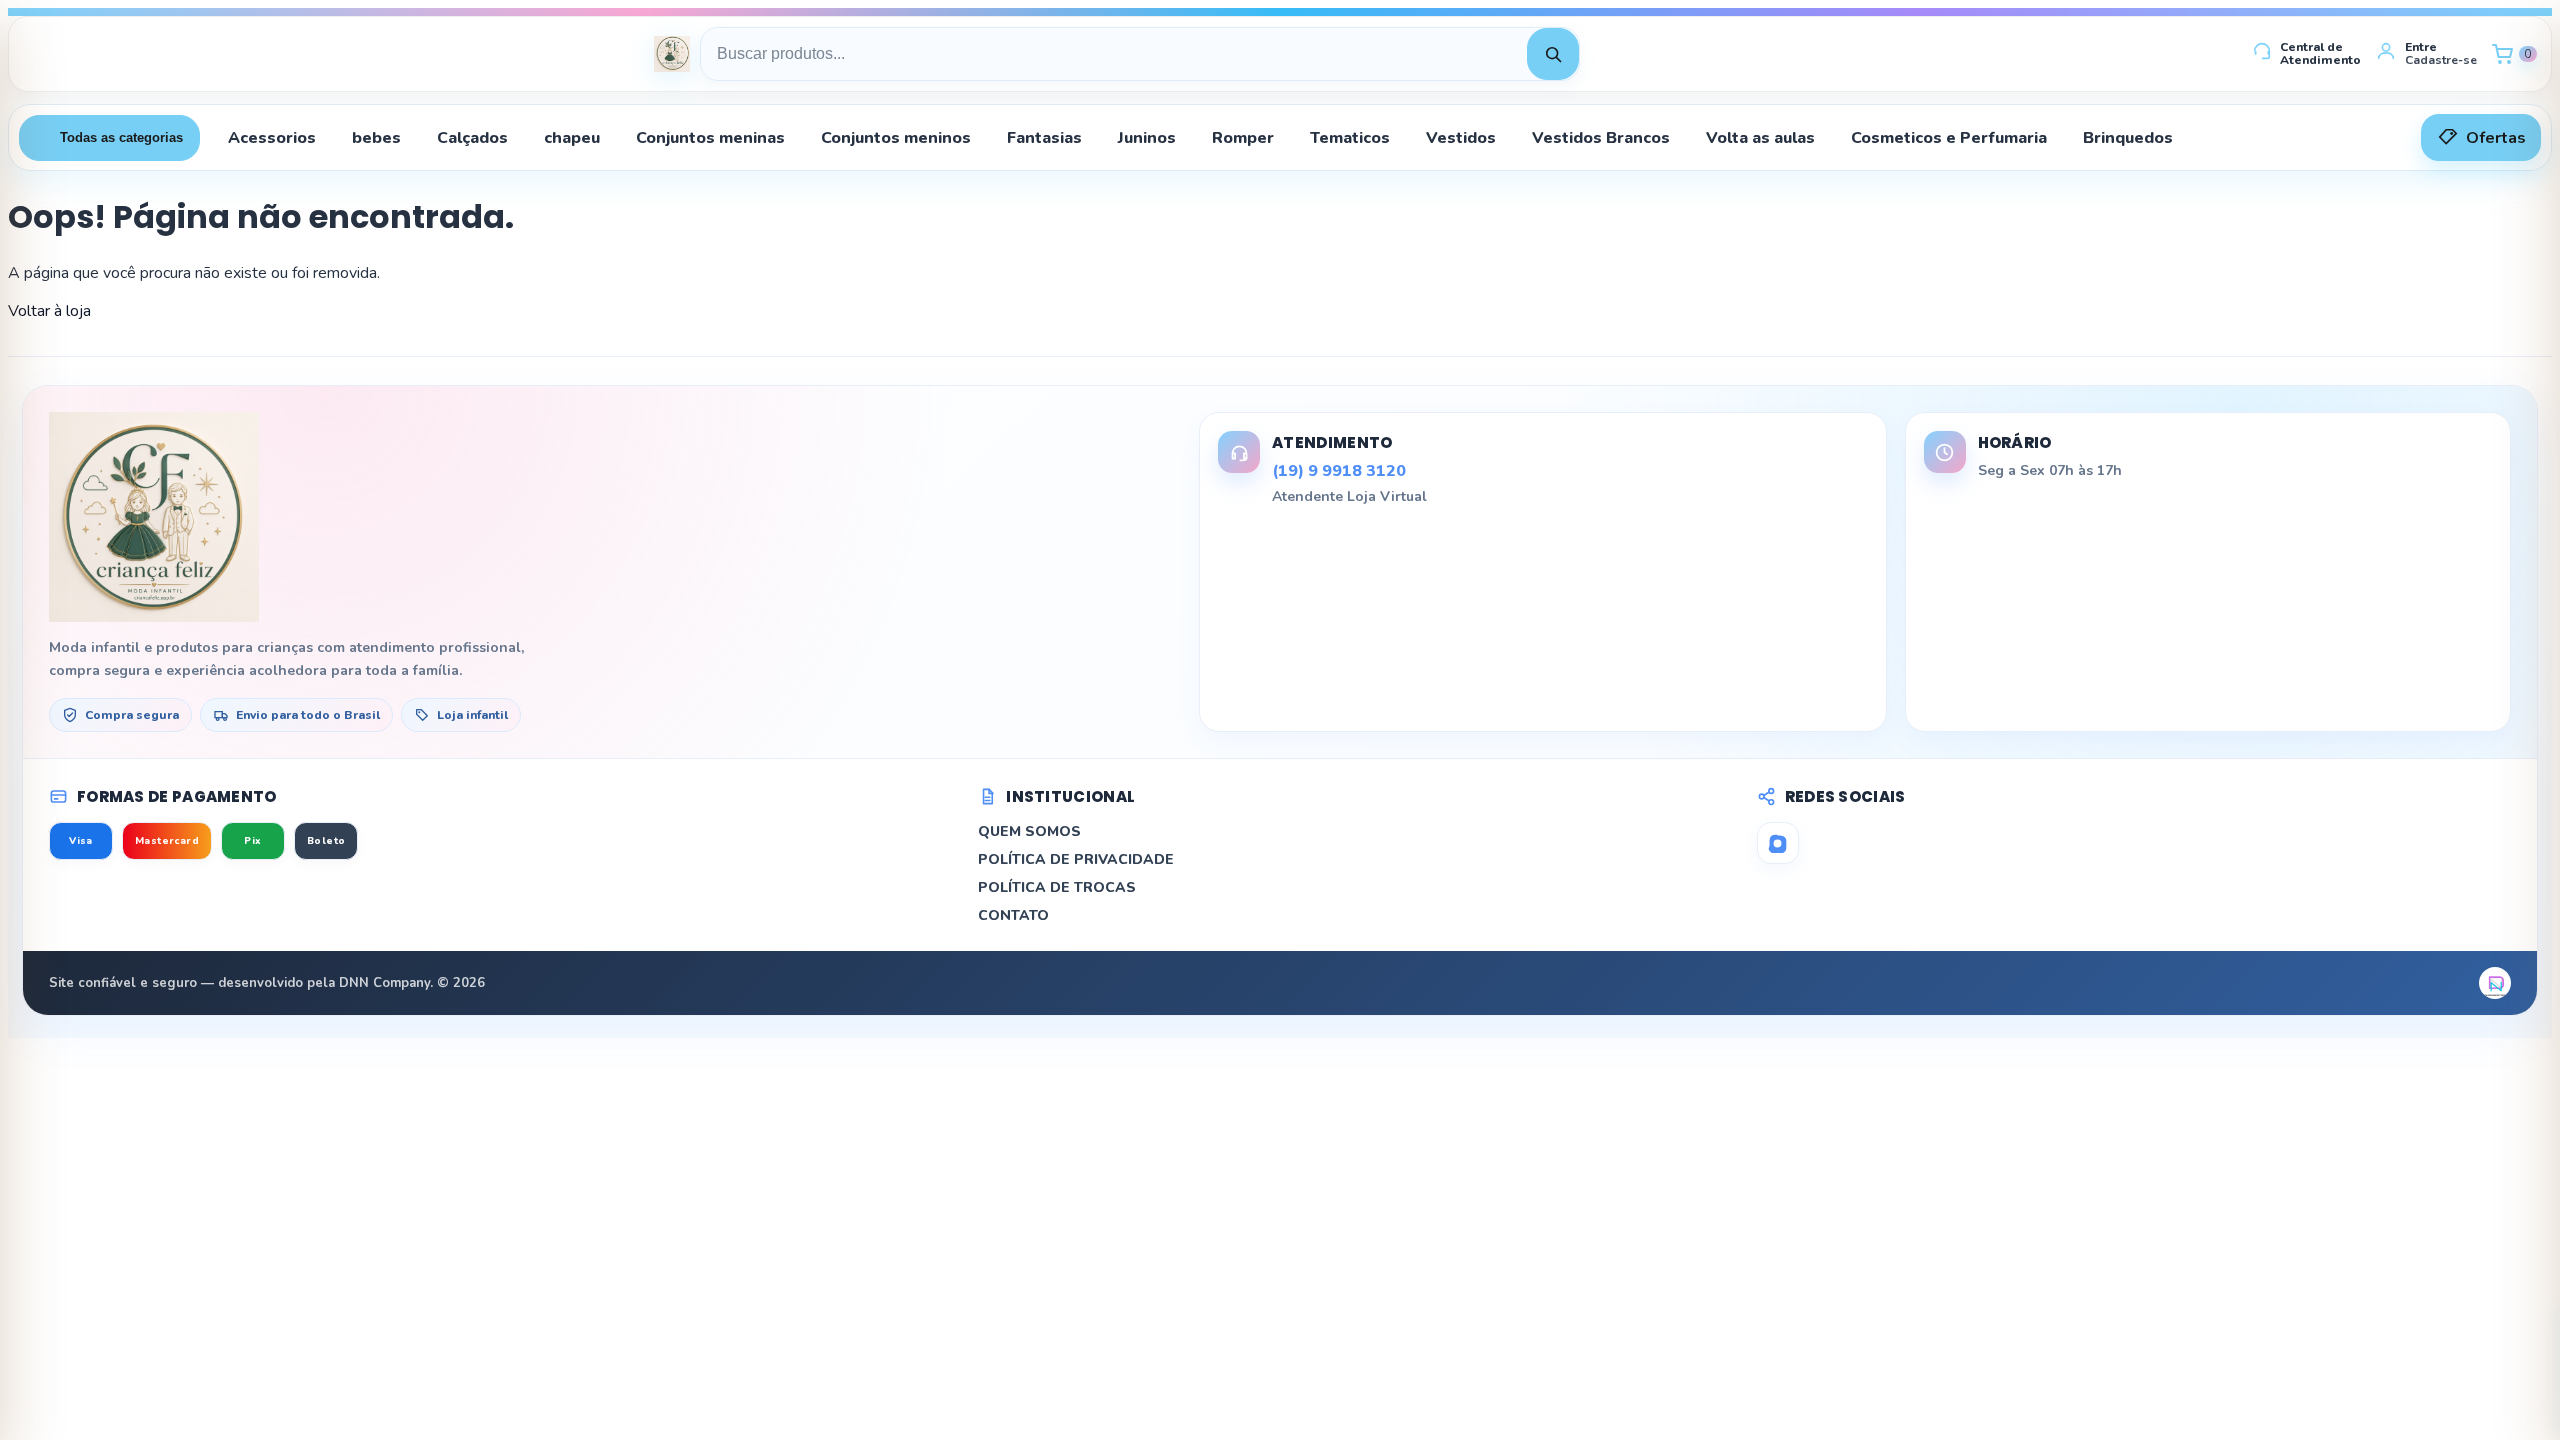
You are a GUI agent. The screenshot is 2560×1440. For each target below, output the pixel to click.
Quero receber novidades (1280, 934)
